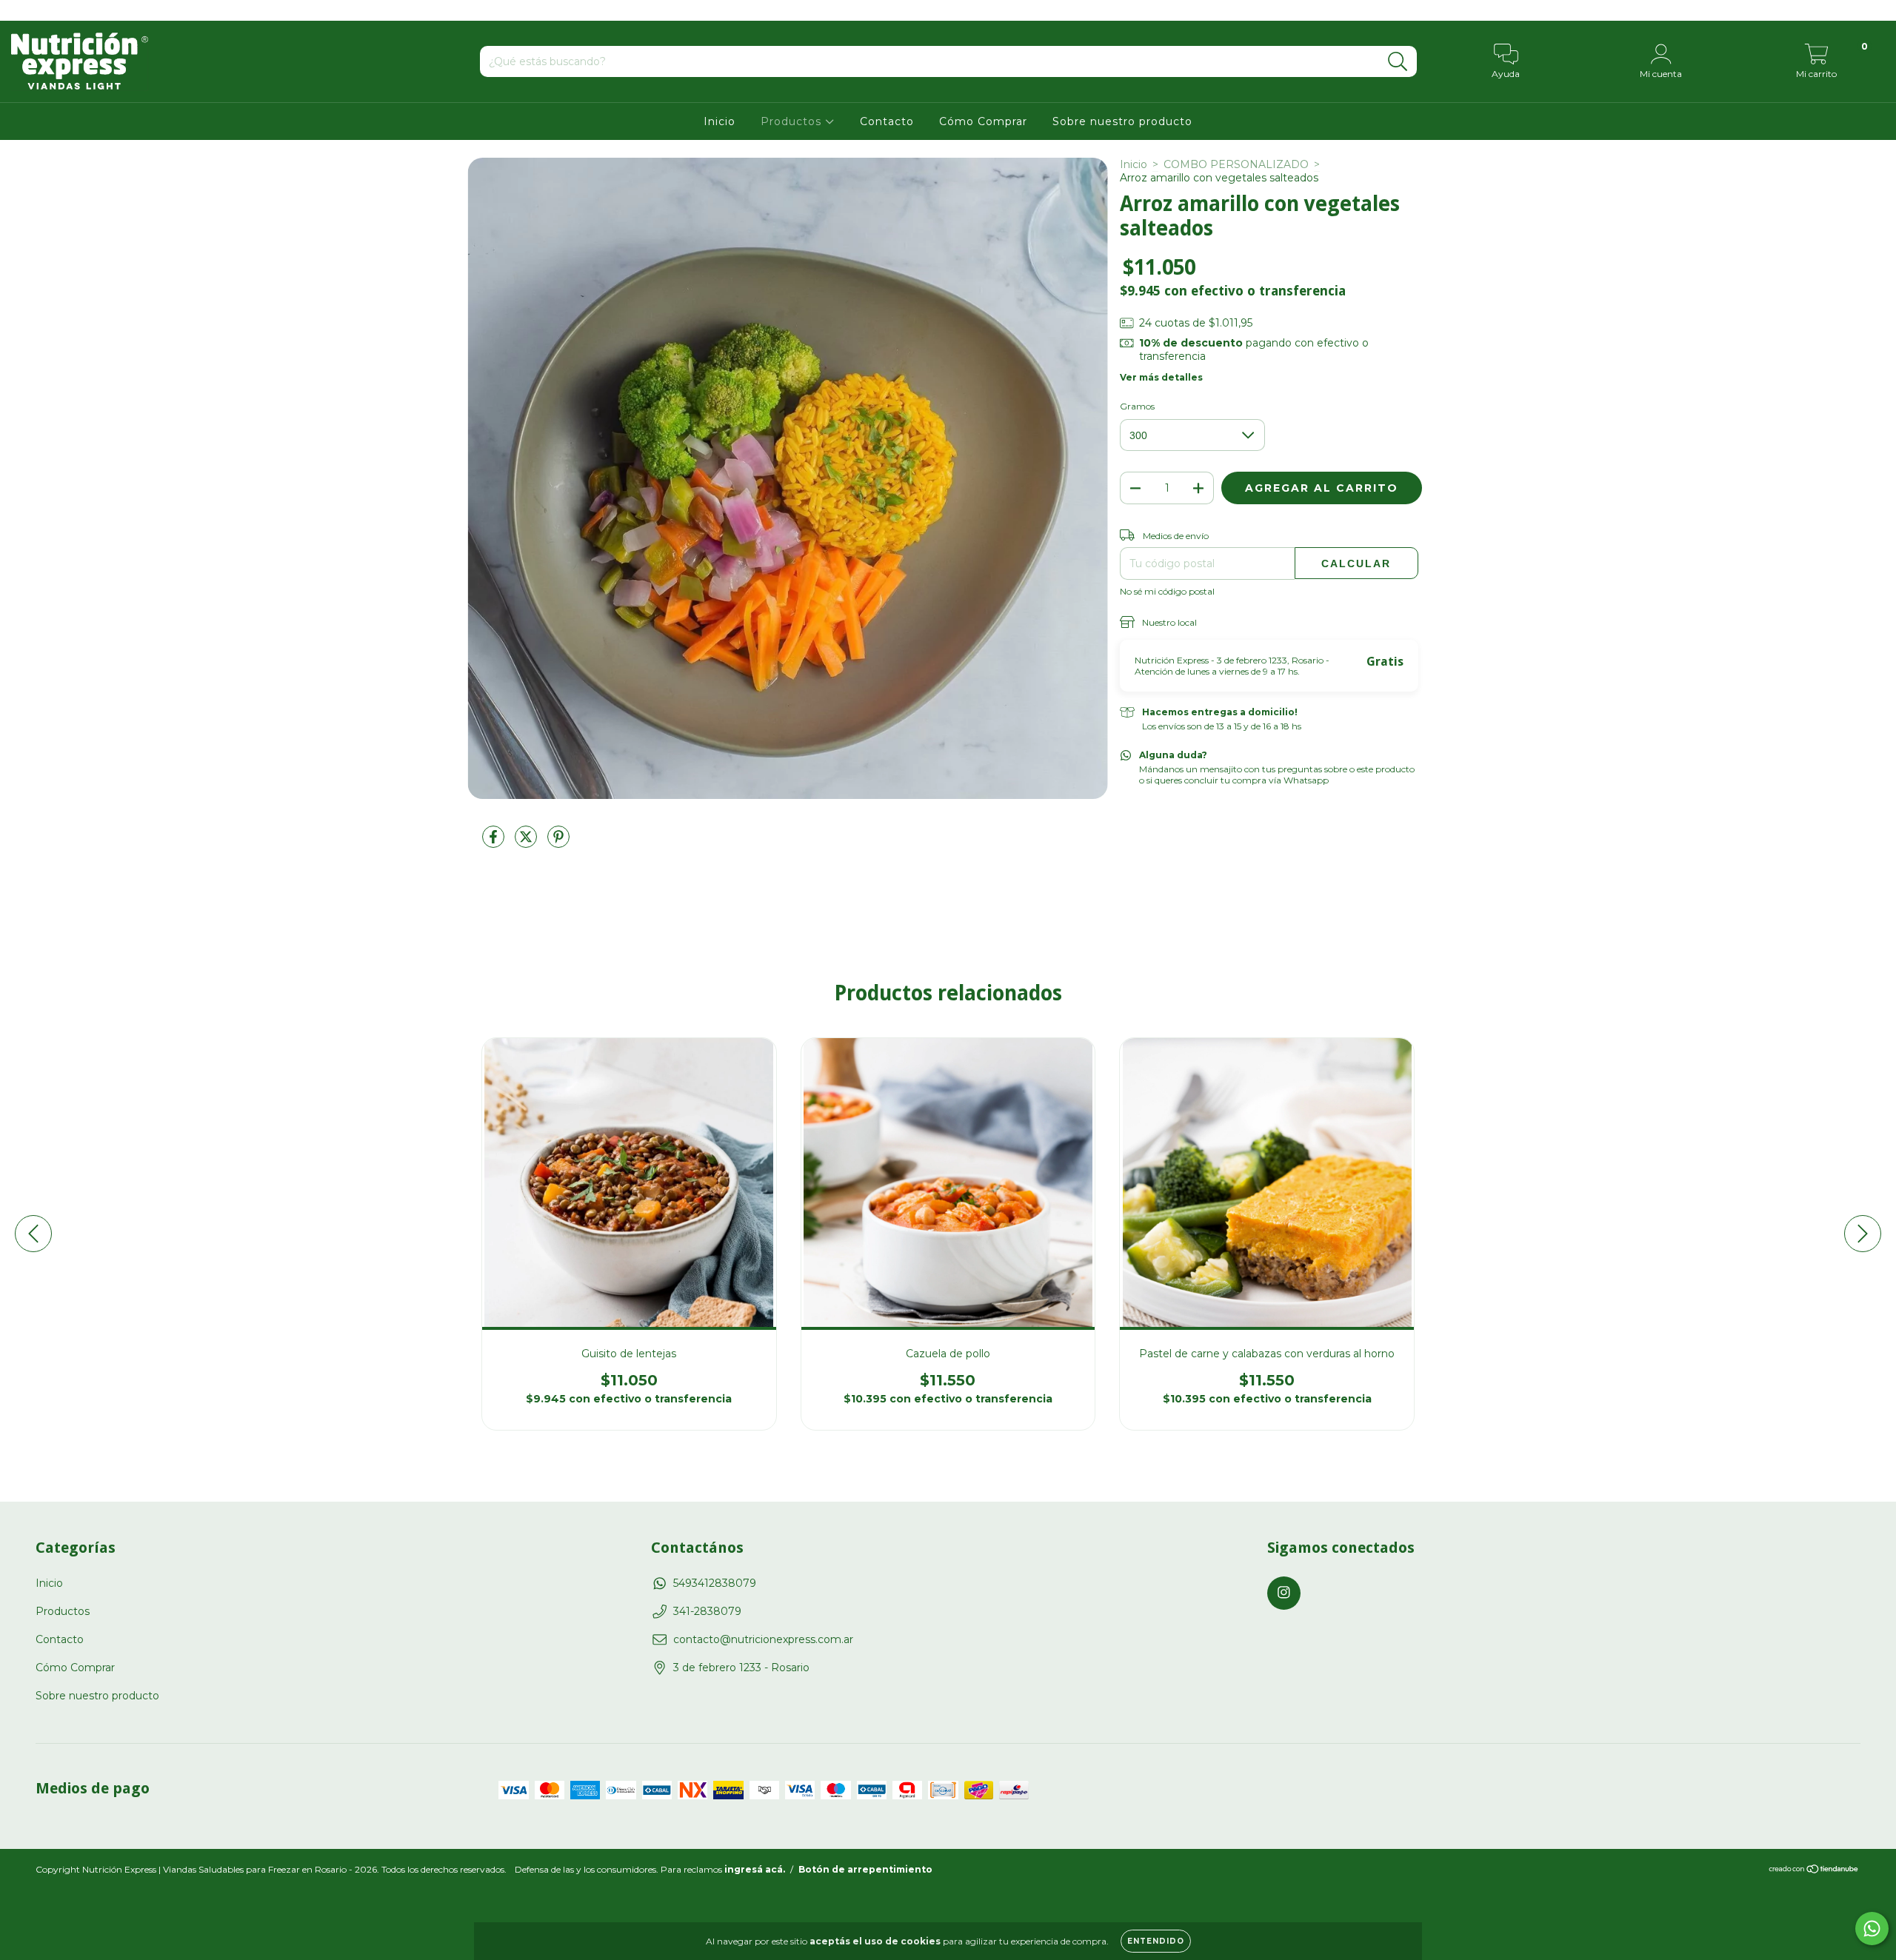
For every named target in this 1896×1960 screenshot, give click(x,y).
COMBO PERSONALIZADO (1236, 164)
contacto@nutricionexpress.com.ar (763, 1639)
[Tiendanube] (1814, 1871)
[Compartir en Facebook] (495, 843)
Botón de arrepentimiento (865, 1869)
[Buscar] (1398, 62)
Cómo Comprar (983, 121)
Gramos (1137, 406)
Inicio (720, 121)
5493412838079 (715, 1583)
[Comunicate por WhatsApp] (1872, 1929)
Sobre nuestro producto (1122, 121)
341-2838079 (707, 1611)
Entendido (1156, 1941)
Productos (793, 121)
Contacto (887, 121)
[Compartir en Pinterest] (558, 843)
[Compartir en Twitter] (527, 843)
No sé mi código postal (1167, 591)
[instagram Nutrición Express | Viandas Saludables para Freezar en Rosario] (21, 10)
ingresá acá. (755, 1869)
